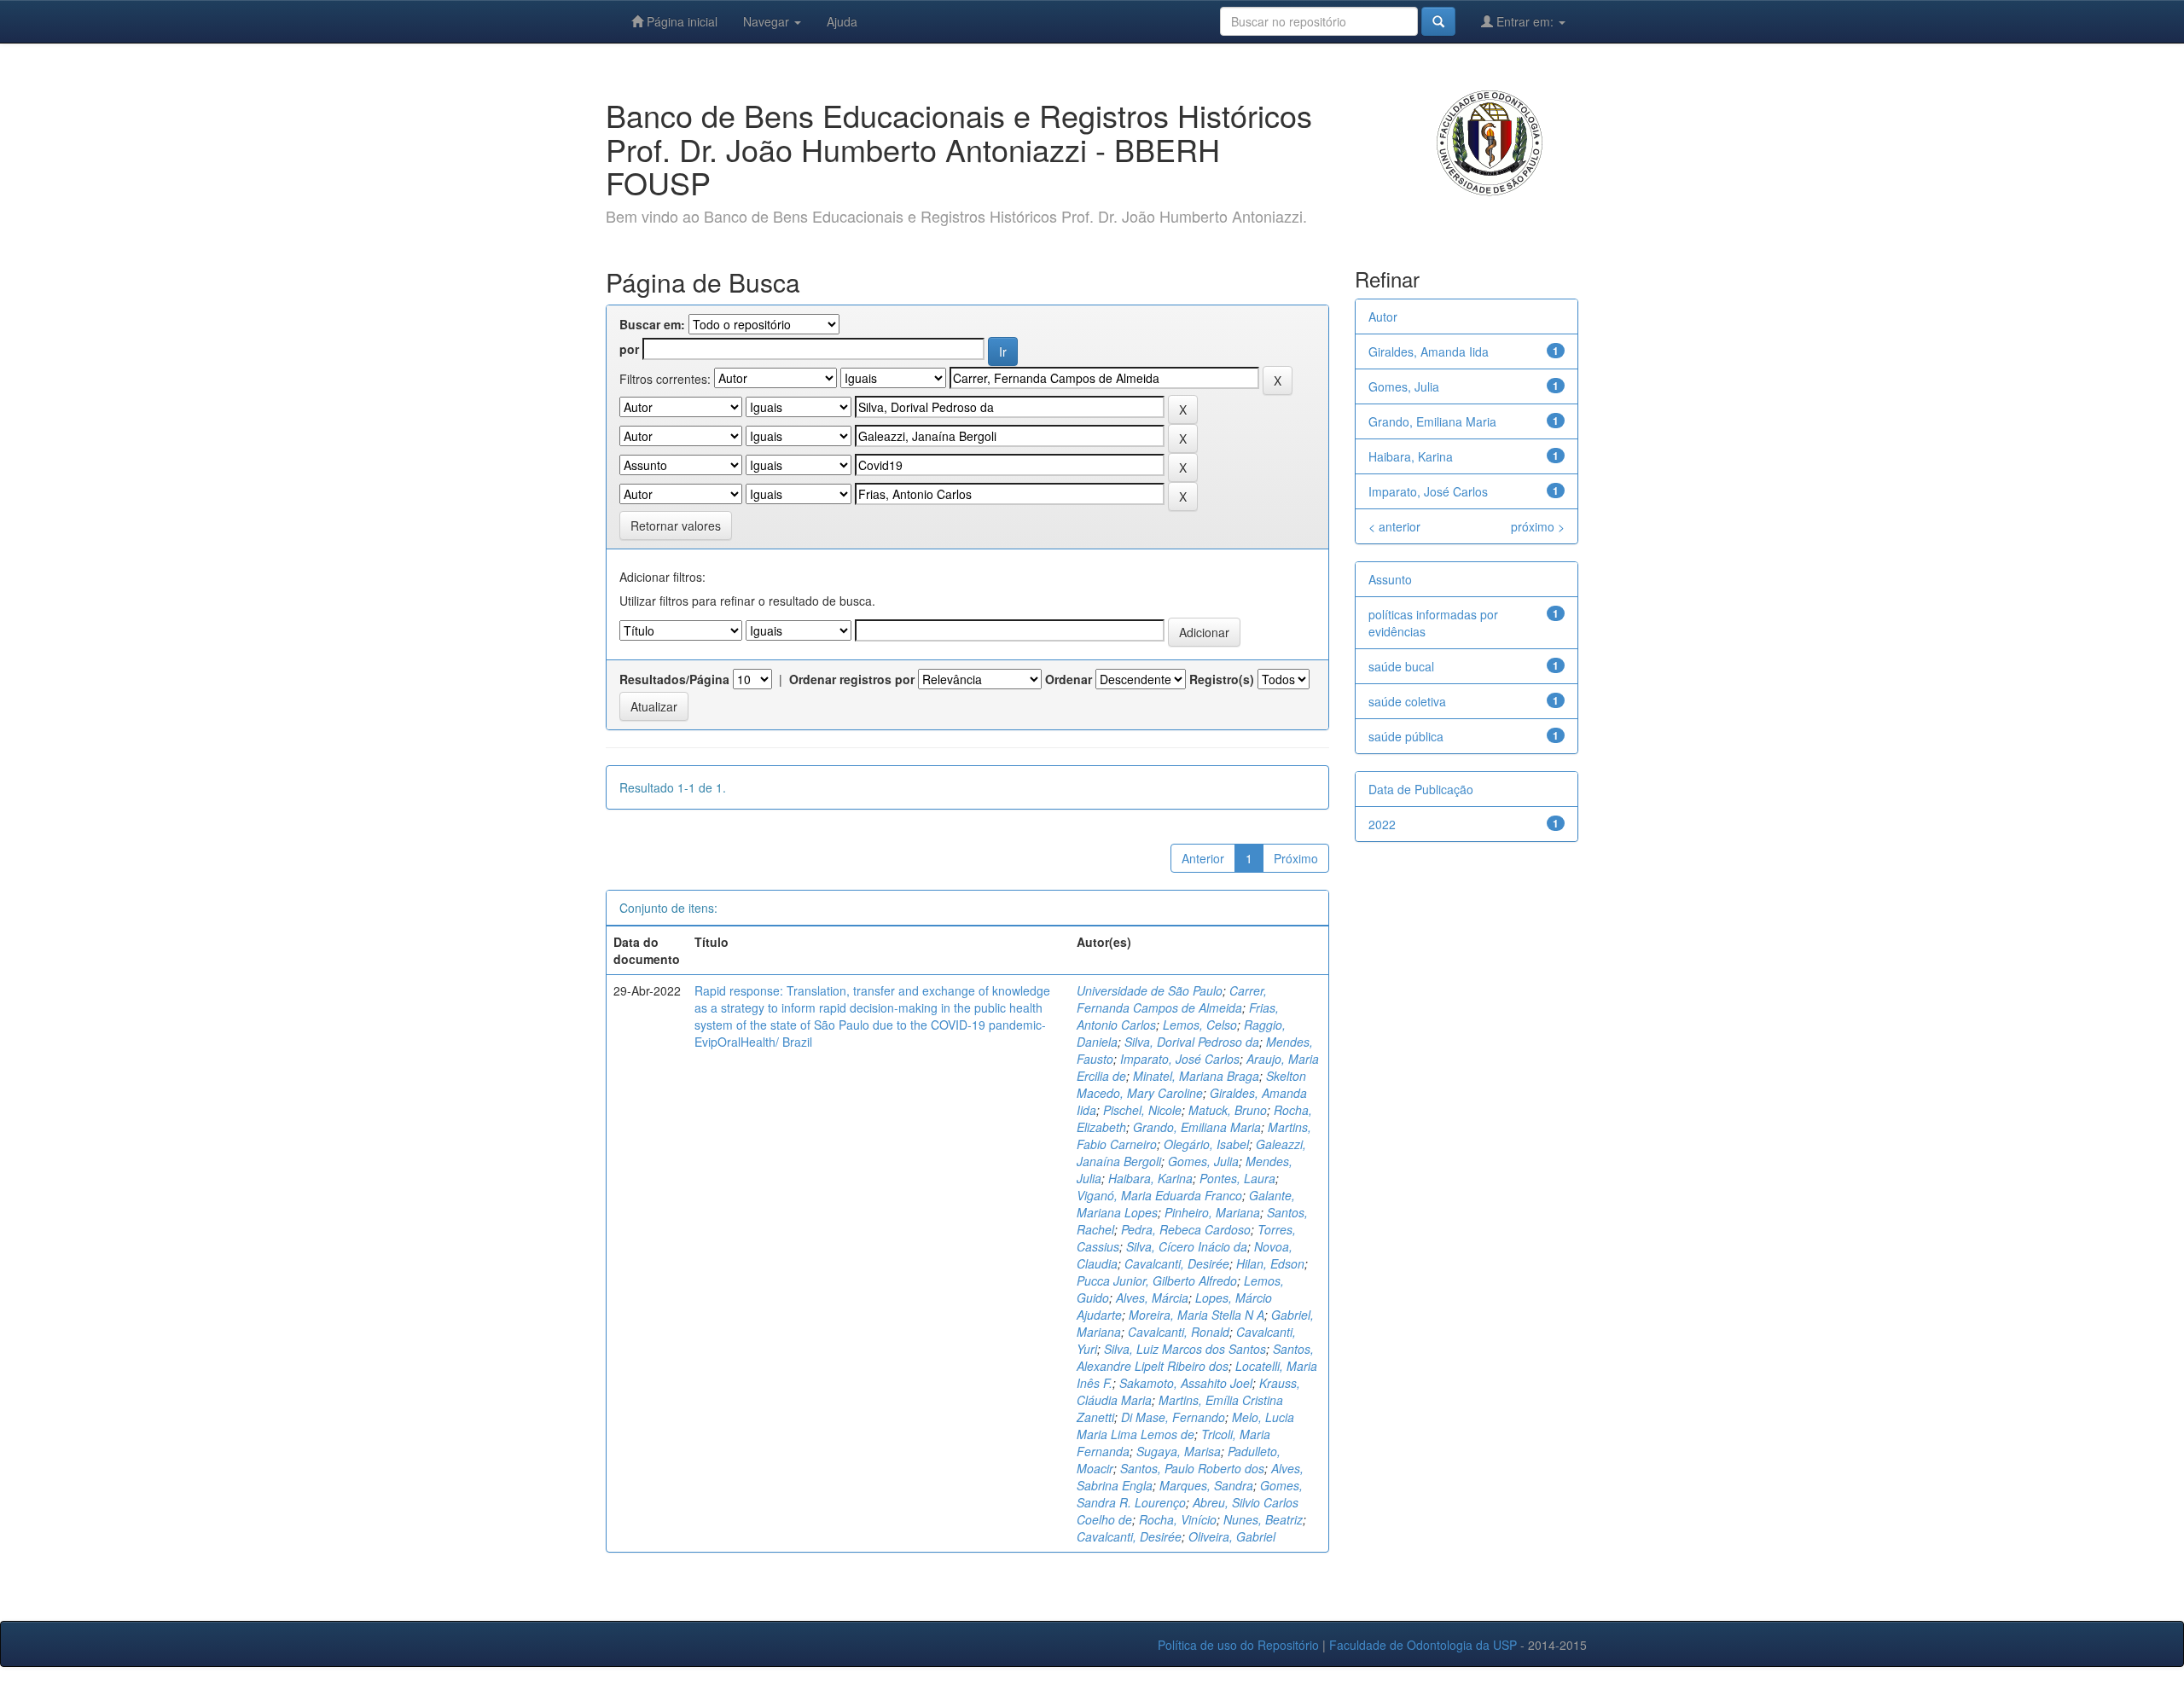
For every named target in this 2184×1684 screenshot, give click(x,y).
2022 (1382, 824)
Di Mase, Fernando (1173, 1417)
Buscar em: (652, 324)
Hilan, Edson (1270, 1263)
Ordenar (1069, 679)
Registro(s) (1222, 679)
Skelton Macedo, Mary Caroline (1191, 1084)
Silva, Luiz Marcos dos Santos (1185, 1349)
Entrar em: (1525, 21)
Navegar (768, 21)
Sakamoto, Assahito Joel (1186, 1383)
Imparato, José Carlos (1180, 1059)
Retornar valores (676, 526)
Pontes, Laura (1237, 1178)
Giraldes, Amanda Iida (1429, 351)
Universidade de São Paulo (1150, 990)
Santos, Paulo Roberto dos (1192, 1468)
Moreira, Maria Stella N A (1197, 1315)
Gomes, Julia (1203, 1161)
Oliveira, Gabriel (1232, 1536)
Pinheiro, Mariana (1212, 1212)
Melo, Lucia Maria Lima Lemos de (1185, 1426)
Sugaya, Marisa (1179, 1451)
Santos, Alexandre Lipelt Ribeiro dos (1195, 1357)
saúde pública (1406, 736)
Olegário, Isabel (1206, 1144)
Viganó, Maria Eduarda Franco (1159, 1195)
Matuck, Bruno (1228, 1110)
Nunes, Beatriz (1263, 1519)
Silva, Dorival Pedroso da (1192, 1042)
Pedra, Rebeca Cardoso (1186, 1229)
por (629, 349)
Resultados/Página (674, 679)
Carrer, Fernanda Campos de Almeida (1172, 999)
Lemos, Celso (1200, 1025)
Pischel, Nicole (1142, 1110)
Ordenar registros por (852, 679)
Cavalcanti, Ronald (1179, 1332)
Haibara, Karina (1150, 1178)
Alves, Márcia (1152, 1298)
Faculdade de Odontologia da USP (1423, 1645)
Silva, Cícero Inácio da (1187, 1246)
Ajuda (842, 21)
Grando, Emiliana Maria (1197, 1127)
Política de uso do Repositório (1238, 1645)
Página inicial (680, 21)
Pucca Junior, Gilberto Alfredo (1157, 1280)
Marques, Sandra (1206, 1485)
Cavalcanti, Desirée (1177, 1263)
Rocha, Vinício (1178, 1519)
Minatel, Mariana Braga (1196, 1076)
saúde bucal (1401, 666)
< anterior (1394, 526)
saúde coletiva (1407, 701)
